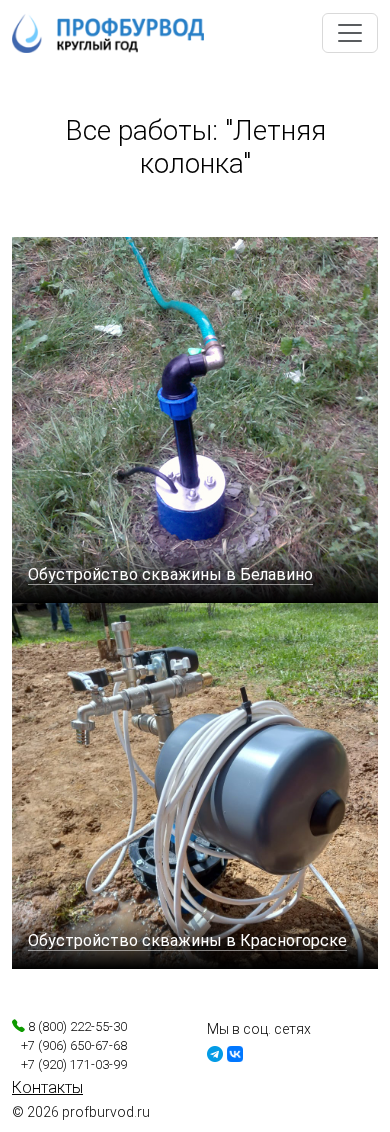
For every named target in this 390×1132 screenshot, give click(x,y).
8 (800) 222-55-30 (76, 1026)
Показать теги (67, 217)
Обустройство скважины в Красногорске (187, 940)
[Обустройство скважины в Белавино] (195, 418)
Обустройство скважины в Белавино (170, 574)
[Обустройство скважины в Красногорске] (195, 784)
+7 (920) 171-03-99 (69, 1064)
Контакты (47, 1087)
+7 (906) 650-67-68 (69, 1045)
